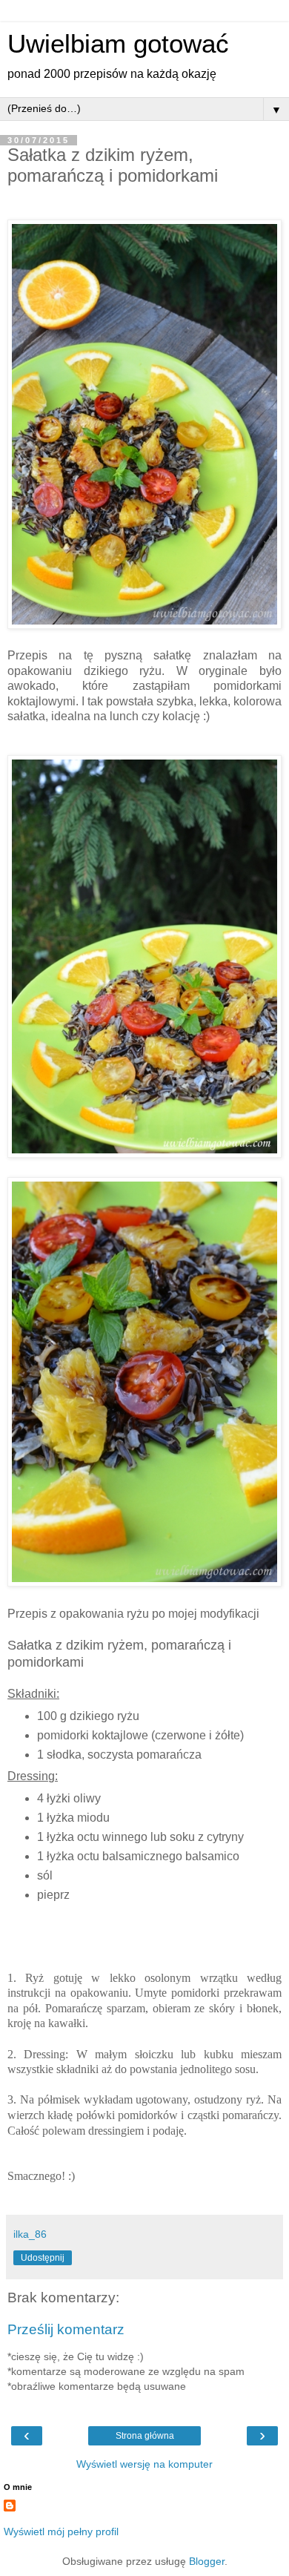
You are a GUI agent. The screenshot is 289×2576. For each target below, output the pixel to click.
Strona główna (145, 2436)
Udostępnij (43, 2258)
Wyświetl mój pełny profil (61, 2531)
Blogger (207, 2561)
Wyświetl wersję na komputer (144, 2464)
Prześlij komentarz (66, 2329)
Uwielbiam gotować (118, 44)
